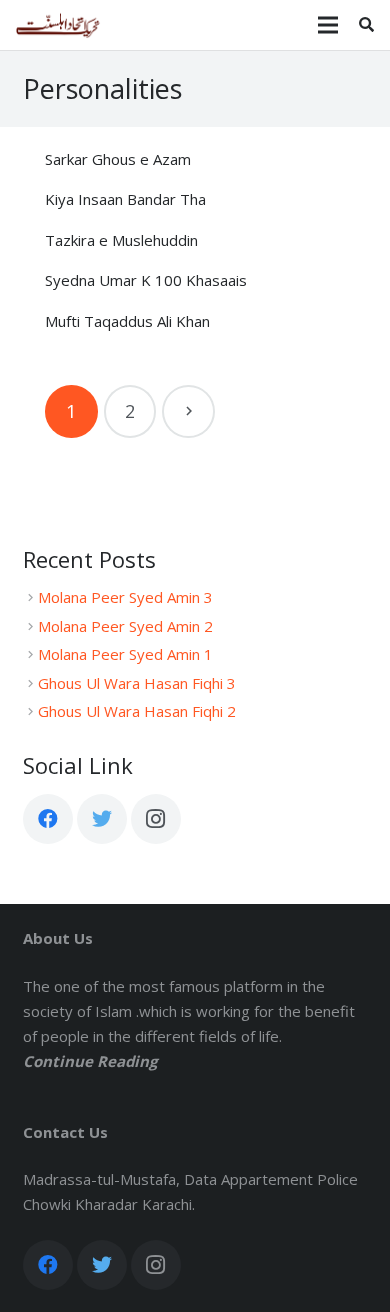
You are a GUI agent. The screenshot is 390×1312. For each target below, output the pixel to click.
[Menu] (328, 25)
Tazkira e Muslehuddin (121, 240)
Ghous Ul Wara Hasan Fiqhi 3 (137, 683)
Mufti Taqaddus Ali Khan (127, 321)
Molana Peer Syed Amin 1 (125, 654)
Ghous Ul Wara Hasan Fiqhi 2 (137, 711)
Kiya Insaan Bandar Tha (125, 199)
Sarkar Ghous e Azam (118, 159)
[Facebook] (48, 819)
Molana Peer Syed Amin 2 (125, 626)
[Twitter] (102, 819)
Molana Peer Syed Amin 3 (125, 597)
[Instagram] (156, 819)
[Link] (58, 25)
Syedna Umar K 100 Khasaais (146, 280)
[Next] (188, 411)
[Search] (366, 25)
